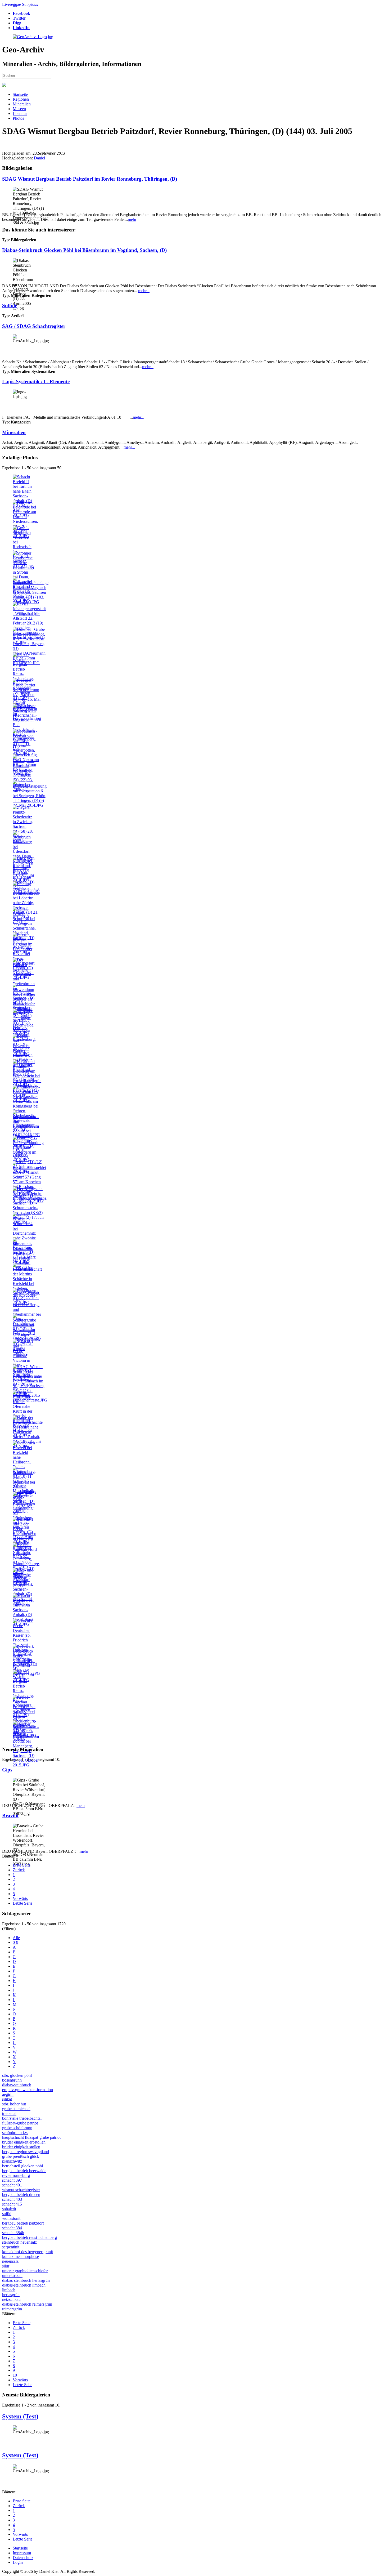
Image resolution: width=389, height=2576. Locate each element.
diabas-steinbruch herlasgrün (26, 2280)
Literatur (20, 113)
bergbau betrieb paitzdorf (23, 2223)
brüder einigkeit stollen (21, 2147)
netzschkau (11, 2299)
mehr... (144, 291)
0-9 (15, 1942)
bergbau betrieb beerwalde (24, 2171)
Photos (18, 118)
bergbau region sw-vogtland (26, 2152)
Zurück (19, 1870)
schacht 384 (12, 2228)
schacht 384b (13, 2233)
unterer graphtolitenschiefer (25, 2271)
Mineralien (22, 104)
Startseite (20, 94)
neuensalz (10, 2261)
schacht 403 (12, 2199)
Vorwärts (20, 1898)
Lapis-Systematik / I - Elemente (36, 381)
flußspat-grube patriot (20, 2123)
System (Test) (20, 2416)
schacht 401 (12, 2185)
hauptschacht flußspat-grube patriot (31, 2137)
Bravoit (10, 1816)
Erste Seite (22, 1865)
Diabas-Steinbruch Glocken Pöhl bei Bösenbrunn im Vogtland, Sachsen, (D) (84, 250)
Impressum (22, 2553)
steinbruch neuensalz (19, 2242)
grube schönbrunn (17, 2128)
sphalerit (9, 2209)
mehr (132, 219)
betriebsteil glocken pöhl (22, 2166)
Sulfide (10, 305)
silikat (7, 2099)
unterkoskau (12, 2276)
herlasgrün (11, 2295)
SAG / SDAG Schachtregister (34, 326)
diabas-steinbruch (17, 2085)
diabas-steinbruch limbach (24, 2285)
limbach (9, 2290)
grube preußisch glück (21, 2156)
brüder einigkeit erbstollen (24, 2142)
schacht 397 (12, 2180)
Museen (19, 109)
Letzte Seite (22, 1903)
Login (18, 2562)
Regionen (21, 99)
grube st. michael (16, 2109)
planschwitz (12, 2161)
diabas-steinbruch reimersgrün (27, 2304)
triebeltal (9, 2113)
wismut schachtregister (21, 2190)
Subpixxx (30, 4)
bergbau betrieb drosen (21, 2195)
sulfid (7, 2214)
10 (15, 2375)
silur (6, 2266)
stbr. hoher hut (14, 2104)
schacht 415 (12, 2204)
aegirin (8, 2094)
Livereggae (12, 4)
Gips (7, 1770)
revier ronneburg (16, 2175)
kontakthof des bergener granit (28, 2252)
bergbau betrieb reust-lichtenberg (30, 2237)
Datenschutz (23, 2558)
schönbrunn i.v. (15, 2133)
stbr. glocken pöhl (17, 2075)
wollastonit (11, 2218)
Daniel (39, 158)
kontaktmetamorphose (21, 2256)
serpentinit (11, 2247)
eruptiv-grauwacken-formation (28, 2090)
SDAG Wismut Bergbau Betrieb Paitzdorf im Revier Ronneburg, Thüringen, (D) (90, 179)
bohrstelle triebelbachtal (22, 2118)
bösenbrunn (12, 2080)
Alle (16, 1938)
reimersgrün (12, 2309)
